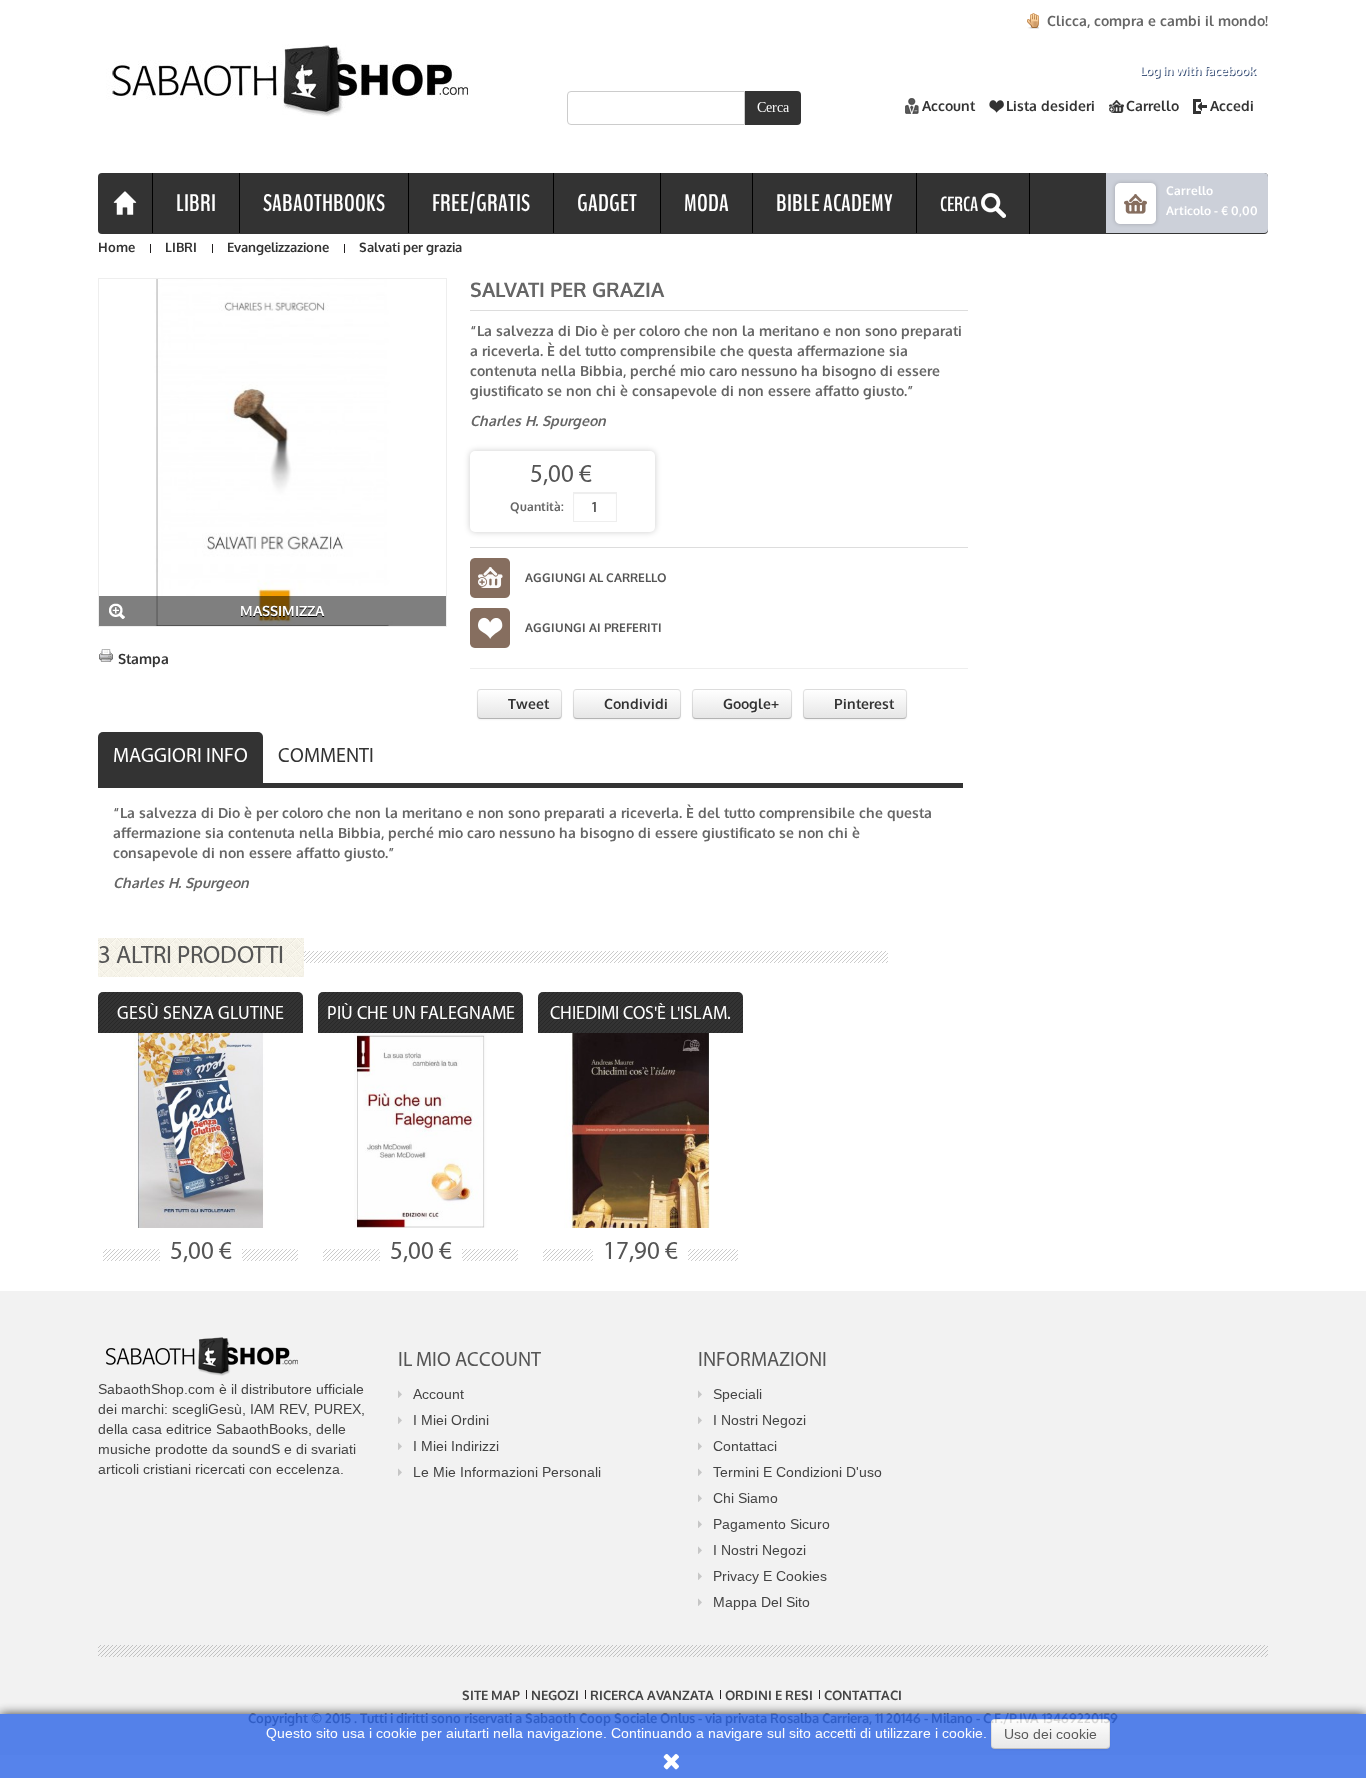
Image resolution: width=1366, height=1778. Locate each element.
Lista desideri (1050, 105)
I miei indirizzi (456, 1446)
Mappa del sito (761, 1602)
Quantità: (537, 506)
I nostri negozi (759, 1420)
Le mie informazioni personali (507, 1472)
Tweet (526, 703)
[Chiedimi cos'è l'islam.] (640, 1130)
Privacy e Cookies (770, 1576)
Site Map (491, 1695)
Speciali (737, 1394)
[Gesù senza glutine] (200, 1130)
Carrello (1152, 105)
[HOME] (125, 203)
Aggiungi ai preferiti (593, 627)
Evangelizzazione (278, 247)
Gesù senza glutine (200, 1015)
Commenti (326, 757)
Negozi (555, 1695)
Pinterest (862, 703)
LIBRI (181, 247)
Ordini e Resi (769, 1695)
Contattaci (745, 1446)
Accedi (1232, 105)
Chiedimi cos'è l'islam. (640, 1015)
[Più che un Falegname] (420, 1130)
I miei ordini (451, 1420)
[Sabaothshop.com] (283, 96)
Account (948, 105)
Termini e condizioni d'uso (797, 1472)
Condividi (634, 703)
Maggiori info (180, 757)
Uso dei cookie (1050, 1734)
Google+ (749, 703)
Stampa (143, 658)
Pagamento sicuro (771, 1524)
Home (116, 247)
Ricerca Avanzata (652, 1695)
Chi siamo (745, 1498)
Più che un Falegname (421, 1015)
